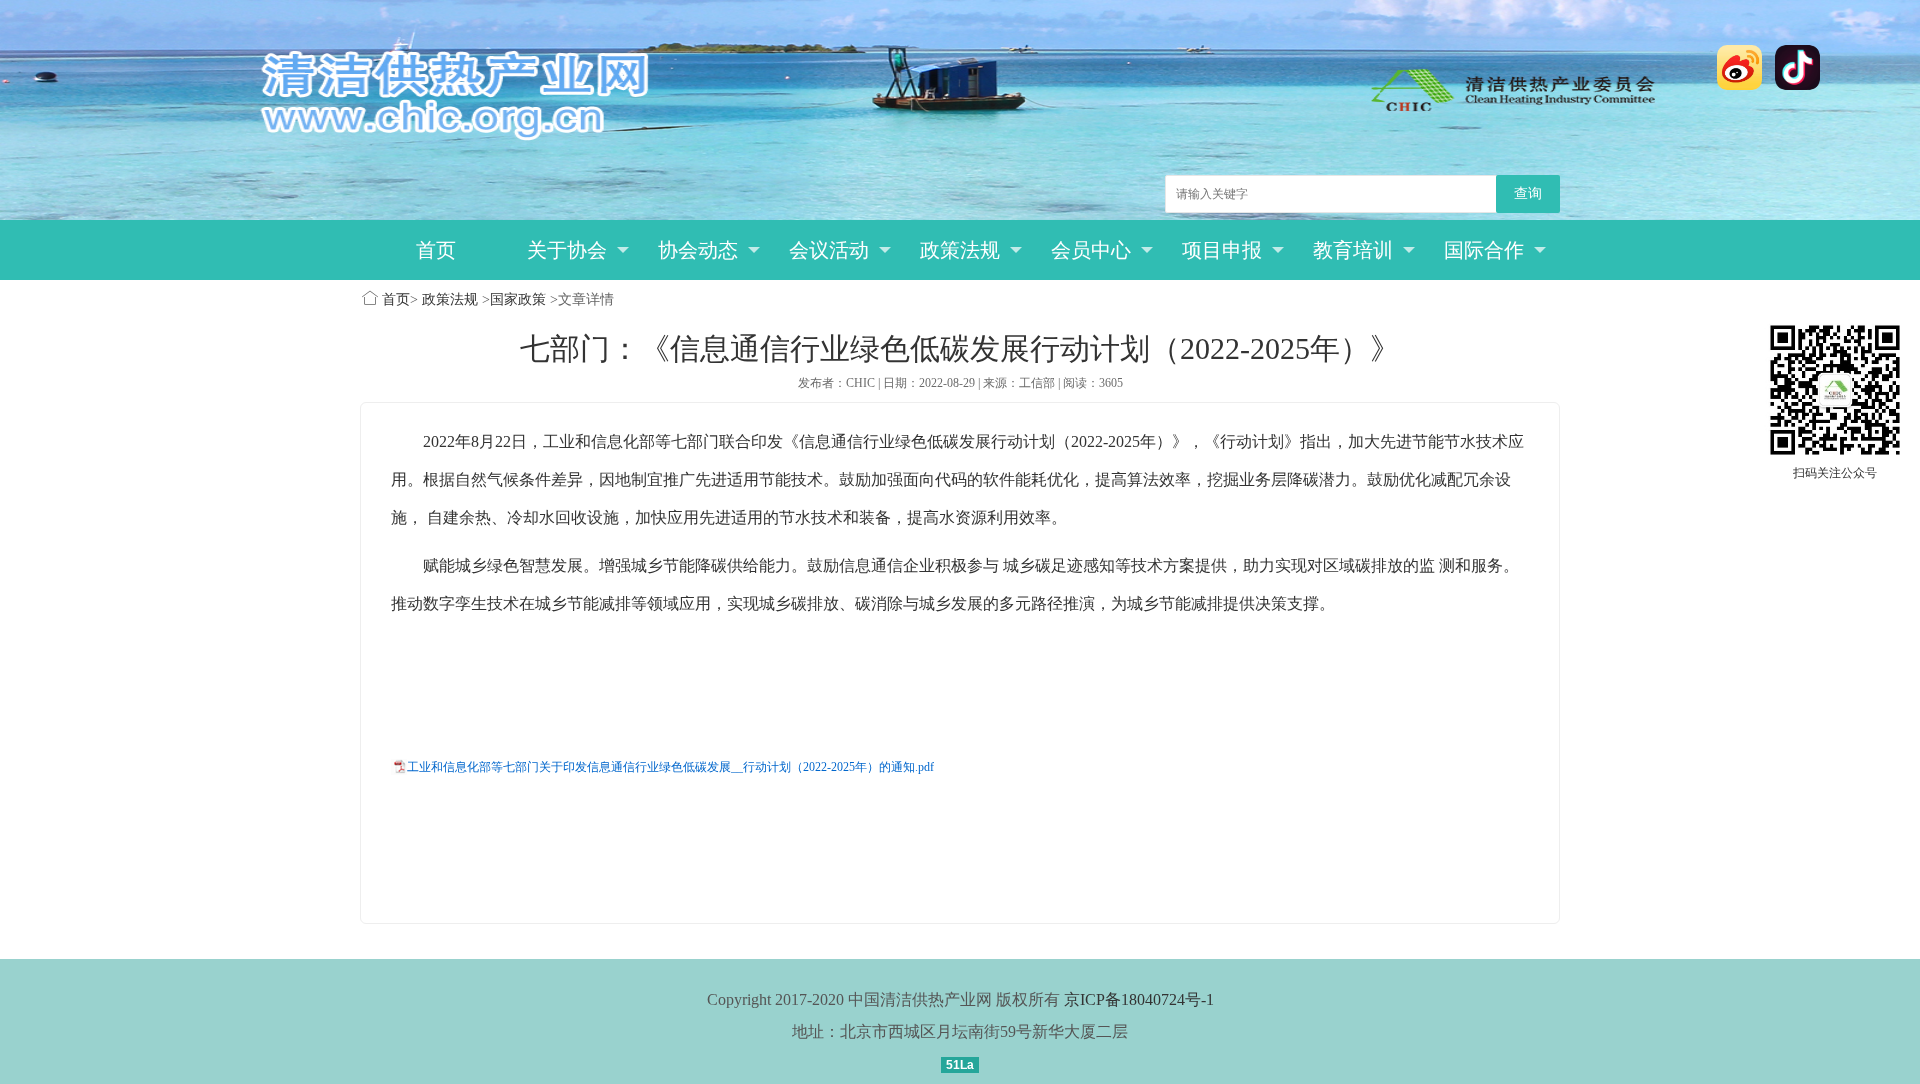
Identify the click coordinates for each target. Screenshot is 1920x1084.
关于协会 (567, 250)
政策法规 (960, 250)
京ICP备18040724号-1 (1139, 999)
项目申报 (1222, 250)
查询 (1528, 193)
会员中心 (1091, 250)
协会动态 (698, 250)
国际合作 (1484, 250)
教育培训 (1353, 250)
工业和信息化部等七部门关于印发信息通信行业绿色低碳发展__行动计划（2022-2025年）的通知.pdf (670, 767)
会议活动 (829, 250)
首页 (436, 250)
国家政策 (518, 299)
